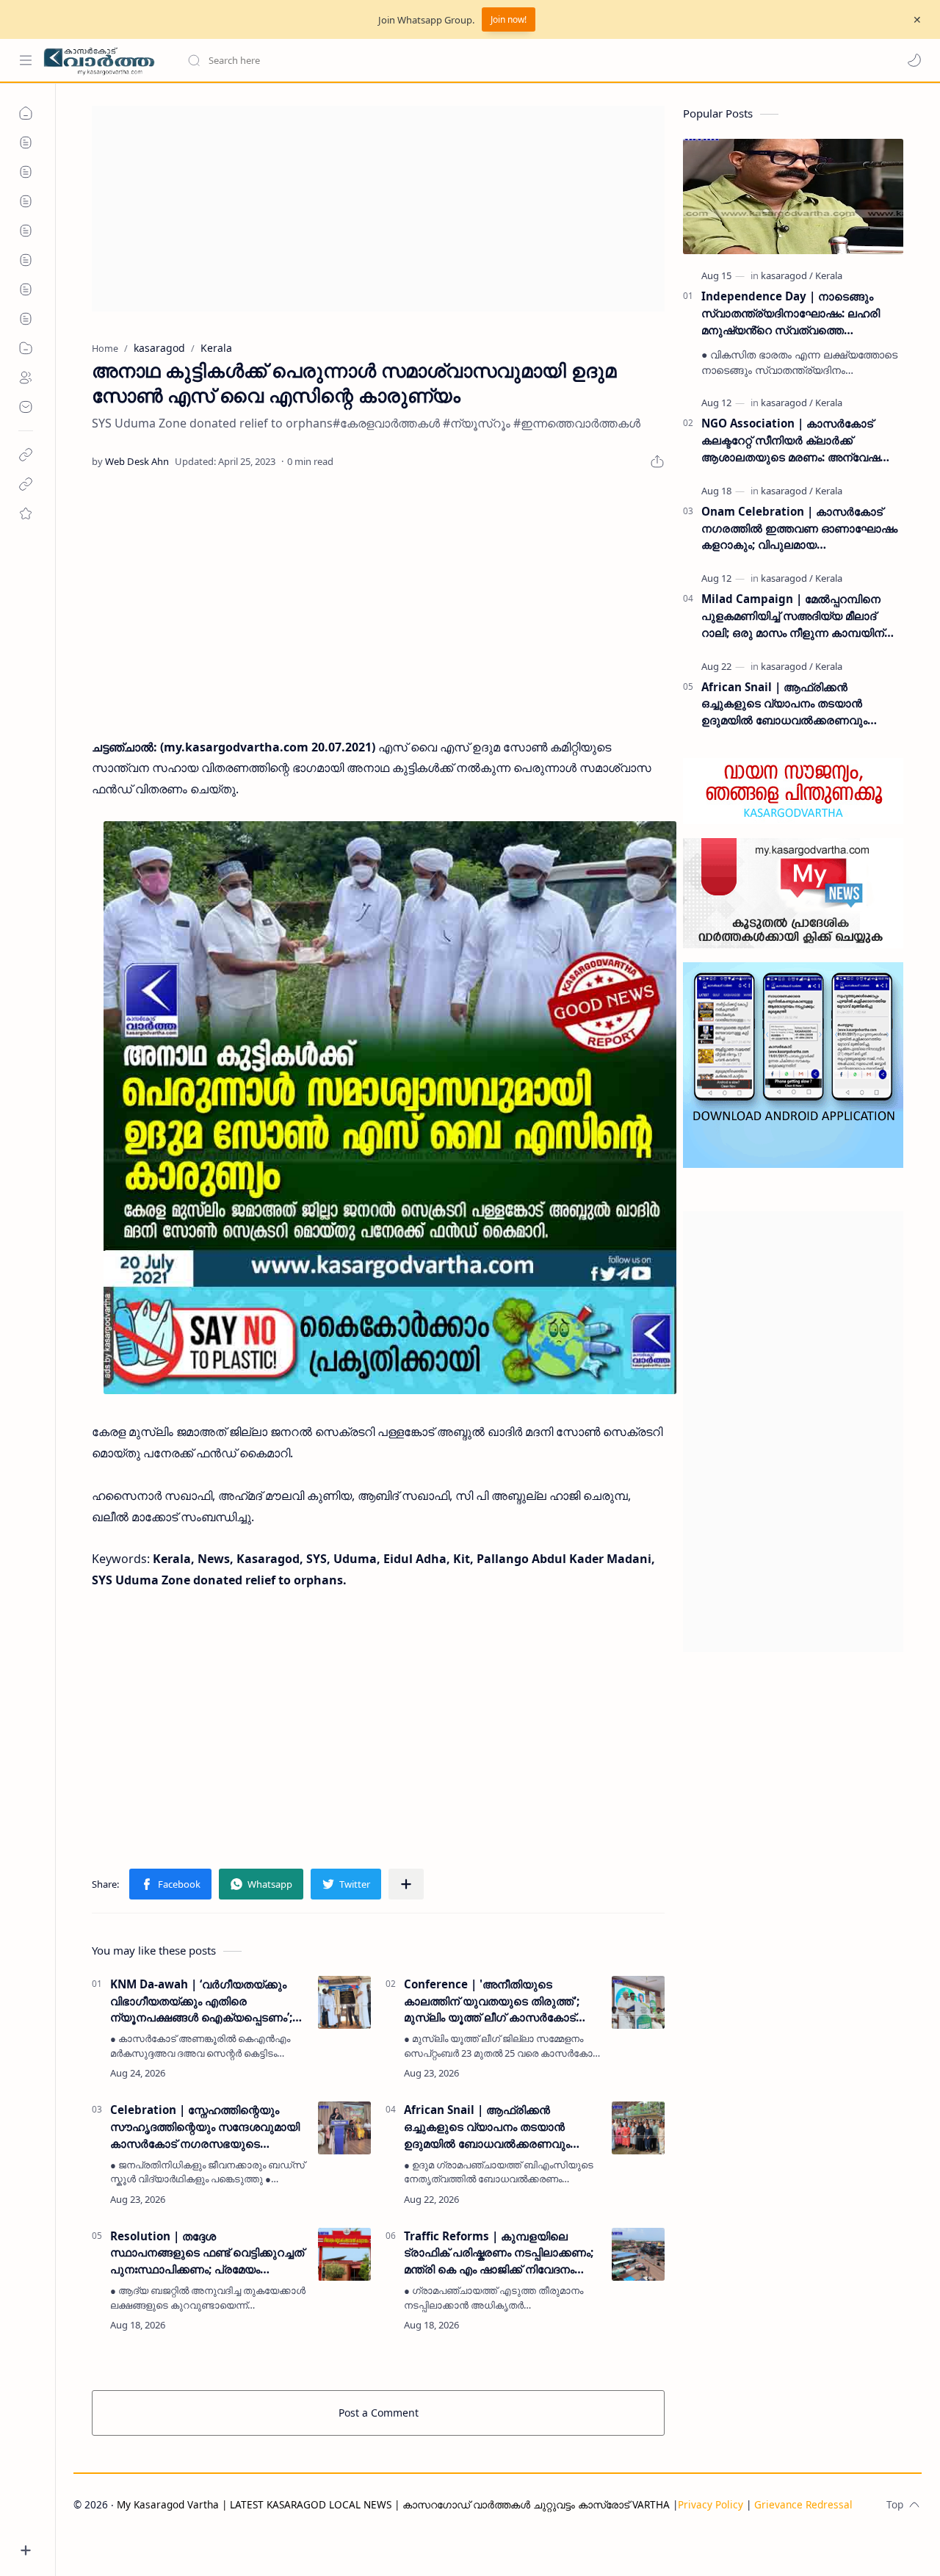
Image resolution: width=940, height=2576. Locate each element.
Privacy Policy (711, 2504)
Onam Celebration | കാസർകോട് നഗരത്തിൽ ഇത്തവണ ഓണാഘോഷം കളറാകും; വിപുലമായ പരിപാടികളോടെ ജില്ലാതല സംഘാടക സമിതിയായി (799, 528)
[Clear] (418, 60)
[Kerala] (829, 275)
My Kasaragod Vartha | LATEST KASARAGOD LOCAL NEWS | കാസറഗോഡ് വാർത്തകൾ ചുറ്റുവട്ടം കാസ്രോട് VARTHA (393, 2504)
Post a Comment (379, 2413)
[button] (914, 60)
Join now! (509, 19)
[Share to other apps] (406, 1884)
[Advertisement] (378, 209)
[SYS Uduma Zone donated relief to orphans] (390, 1108)
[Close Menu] (917, 20)
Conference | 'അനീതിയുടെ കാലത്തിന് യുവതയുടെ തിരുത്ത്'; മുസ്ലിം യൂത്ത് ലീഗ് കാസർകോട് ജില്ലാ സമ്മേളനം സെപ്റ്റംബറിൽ (492, 2001)
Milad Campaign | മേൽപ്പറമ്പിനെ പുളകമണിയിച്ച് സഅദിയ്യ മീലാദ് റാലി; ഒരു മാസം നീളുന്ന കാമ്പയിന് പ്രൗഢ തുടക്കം (793, 616)
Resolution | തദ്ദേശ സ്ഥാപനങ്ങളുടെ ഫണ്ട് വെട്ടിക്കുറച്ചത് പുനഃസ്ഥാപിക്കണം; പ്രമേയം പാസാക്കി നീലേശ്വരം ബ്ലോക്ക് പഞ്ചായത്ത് (207, 2253)
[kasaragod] (787, 275)
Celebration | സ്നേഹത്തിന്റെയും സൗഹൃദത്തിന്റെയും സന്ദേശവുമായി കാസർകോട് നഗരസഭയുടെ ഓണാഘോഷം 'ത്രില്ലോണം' (205, 2127)
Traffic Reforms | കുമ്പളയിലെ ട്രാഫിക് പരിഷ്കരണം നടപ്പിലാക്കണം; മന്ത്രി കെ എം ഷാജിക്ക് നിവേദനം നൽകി (499, 2253)
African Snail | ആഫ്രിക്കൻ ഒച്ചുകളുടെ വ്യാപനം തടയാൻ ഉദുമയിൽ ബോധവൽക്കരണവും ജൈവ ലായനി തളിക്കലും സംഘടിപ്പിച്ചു (487, 2127)
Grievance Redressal (803, 2504)
